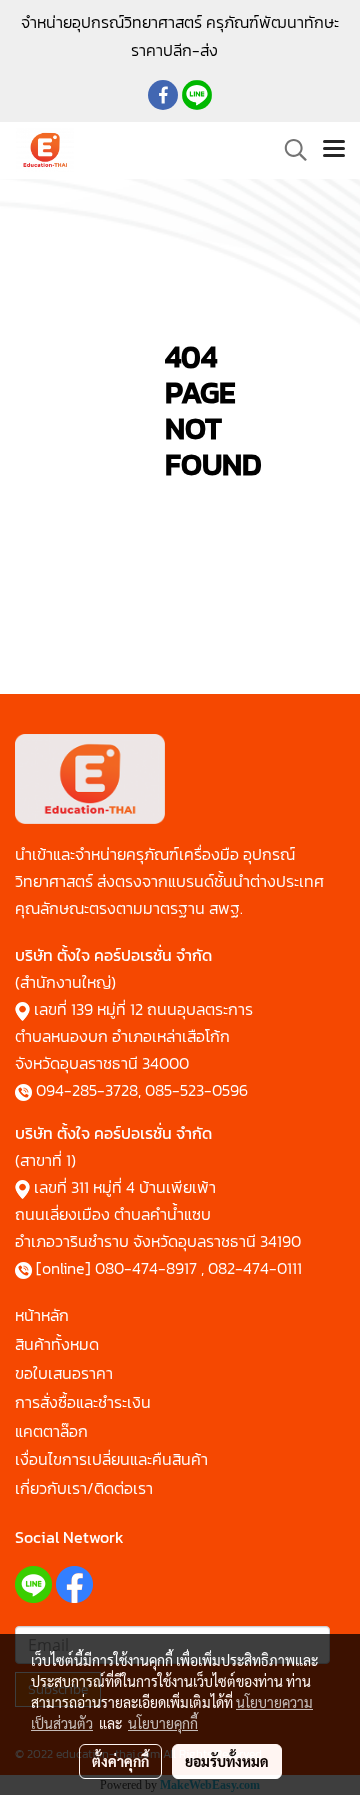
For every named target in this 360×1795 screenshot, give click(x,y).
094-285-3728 (87, 1090)
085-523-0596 (196, 1090)
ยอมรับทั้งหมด (227, 1761)
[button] (289, 150)
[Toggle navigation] (334, 150)
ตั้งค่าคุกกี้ (120, 1761)
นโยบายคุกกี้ (163, 1723)
